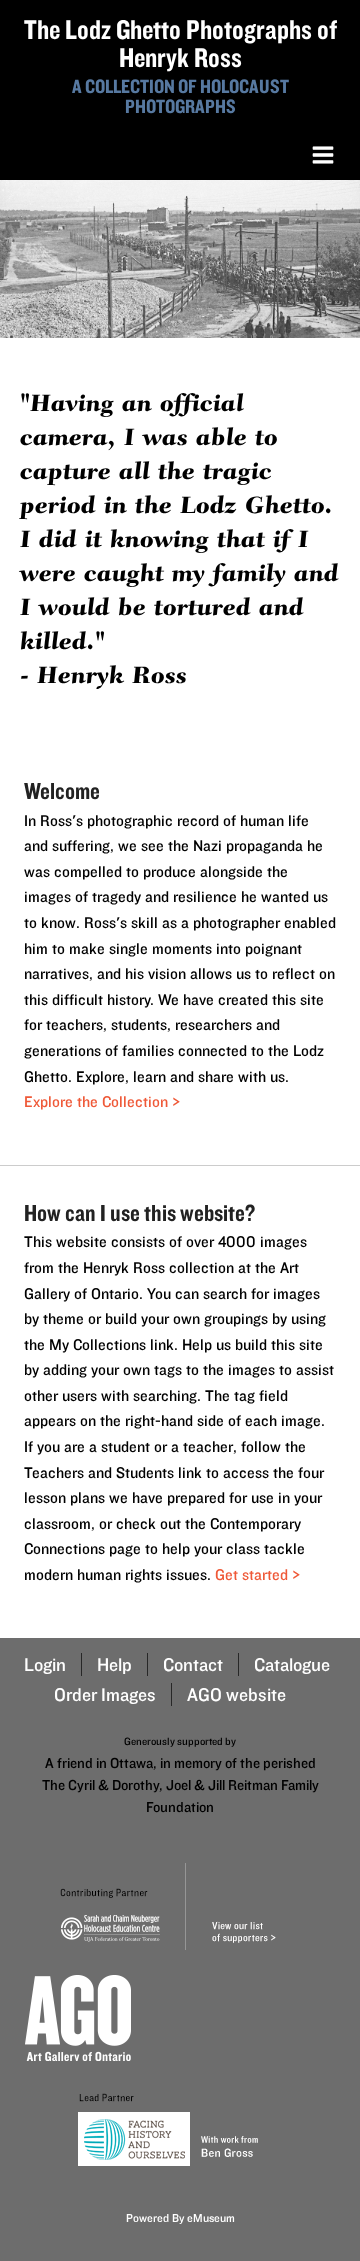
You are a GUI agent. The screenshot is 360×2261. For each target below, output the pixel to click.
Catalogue (292, 1664)
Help (114, 1664)
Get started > (257, 1574)
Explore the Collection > (102, 1101)
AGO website (236, 1694)
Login (45, 1664)
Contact (193, 1664)
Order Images (105, 1694)
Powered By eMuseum (180, 2217)
